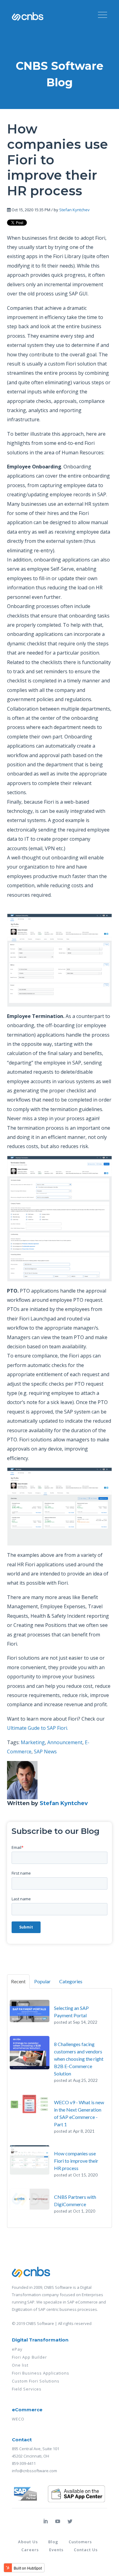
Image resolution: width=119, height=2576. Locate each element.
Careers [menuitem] (30, 2550)
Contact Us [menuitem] (86, 2550)
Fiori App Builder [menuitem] (29, 2357)
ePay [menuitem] (17, 2349)
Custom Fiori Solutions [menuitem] (36, 2381)
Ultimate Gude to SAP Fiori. (38, 1728)
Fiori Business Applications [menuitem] (41, 2373)
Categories (71, 1981)
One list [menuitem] (20, 2365)
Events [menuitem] (56, 2550)
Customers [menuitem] (80, 2542)
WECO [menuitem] (18, 2419)
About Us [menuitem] (28, 2542)
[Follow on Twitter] (70, 2521)
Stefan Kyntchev (74, 210)
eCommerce (27, 2410)
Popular (42, 1981)
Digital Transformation (40, 2340)
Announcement (65, 1742)
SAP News (45, 1752)
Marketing (33, 1742)
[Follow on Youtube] (58, 2521)
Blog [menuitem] (53, 2542)
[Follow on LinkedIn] (45, 2521)
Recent (18, 1981)
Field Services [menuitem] (27, 2389)
